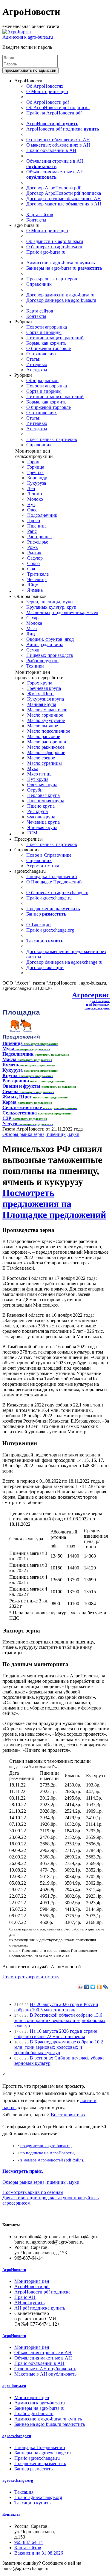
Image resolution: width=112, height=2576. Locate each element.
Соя (31, 569)
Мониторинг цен (32, 2281)
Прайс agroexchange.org (50, 930)
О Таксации (39, 925)
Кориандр (37, 478)
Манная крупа (42, 704)
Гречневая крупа (44, 688)
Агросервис (91, 995)
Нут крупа (38, 779)
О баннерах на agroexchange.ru (57, 893)
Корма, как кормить (46, 343)
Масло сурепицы (45, 763)
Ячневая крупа (42, 827)
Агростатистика (43, 866)
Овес (32, 510)
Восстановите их (68, 2115)
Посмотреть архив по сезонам (33, 2192)
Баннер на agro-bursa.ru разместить (50, 2424)
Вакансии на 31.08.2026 (39, 2553)
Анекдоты (37, 370)
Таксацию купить (32, 2503)
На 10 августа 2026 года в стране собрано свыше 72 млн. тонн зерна (56, 2034)
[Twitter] (93, 1987)
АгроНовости (14, 2270)
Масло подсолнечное (49, 731)
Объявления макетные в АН (55, 174)
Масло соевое (41, 758)
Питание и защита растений (55, 338)
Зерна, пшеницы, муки (50, 602)
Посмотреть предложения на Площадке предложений (54, 1204)
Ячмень (35, 590)
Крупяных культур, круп (51, 607)
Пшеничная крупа (46, 801)
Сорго (33, 563)
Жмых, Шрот (41, 694)
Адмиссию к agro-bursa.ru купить (48, 2419)
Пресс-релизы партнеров (52, 279)
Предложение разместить (40, 2463)
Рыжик (34, 553)
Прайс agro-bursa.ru (46, 252)
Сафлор (35, 558)
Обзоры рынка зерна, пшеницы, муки (41, 1134)
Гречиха (35, 472)
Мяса (32, 628)
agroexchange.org (18, 2480)
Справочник (39, 284)
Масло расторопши (47, 742)
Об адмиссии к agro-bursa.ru (55, 241)
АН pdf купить (29, 2303)
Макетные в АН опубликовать (45, 2374)
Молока (34, 623)
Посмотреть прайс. (23, 2171)
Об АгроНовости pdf (48, 102)
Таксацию (45, 941)
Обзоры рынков (42, 380)
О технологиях (42, 354)
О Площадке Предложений (54, 882)
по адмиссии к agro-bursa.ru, (46, 2146)
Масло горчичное (45, 715)
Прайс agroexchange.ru (49, 898)
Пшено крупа (41, 806)
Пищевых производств (50, 655)
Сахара (33, 618)
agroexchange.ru (17, 2436)
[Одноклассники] (99, 1987)
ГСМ (32, 833)
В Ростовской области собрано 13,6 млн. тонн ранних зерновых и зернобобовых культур (60, 2020)
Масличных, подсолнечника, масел (62, 612)
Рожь (32, 547)
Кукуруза (37, 483)
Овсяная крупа (42, 785)
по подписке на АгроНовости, (48, 2153)
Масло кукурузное (46, 720)
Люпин (35, 494)
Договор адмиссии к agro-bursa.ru (60, 295)
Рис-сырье (38, 542)
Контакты (36, 220)
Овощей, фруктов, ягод (50, 639)
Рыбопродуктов (42, 661)
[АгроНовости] (17, 32)
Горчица (36, 467)
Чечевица (37, 579)
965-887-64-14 (29, 2542)
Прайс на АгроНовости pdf (54, 113)
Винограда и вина (45, 645)
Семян (33, 650)
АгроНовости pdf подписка (63, 129)
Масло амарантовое (47, 710)
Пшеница (37, 526)
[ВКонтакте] (87, 1987)
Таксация (24, 2492)
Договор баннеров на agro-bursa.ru (61, 300)
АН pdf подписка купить (40, 2308)
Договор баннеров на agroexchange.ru (64, 962)
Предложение (53, 909)
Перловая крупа (43, 795)
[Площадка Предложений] (21, 1038)
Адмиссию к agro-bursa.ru (60, 263)
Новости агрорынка (47, 327)
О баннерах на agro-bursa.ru (54, 247)
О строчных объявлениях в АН (58, 140)
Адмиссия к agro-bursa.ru (28, 37)
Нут (31, 504)
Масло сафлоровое (46, 752)
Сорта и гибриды (44, 332)
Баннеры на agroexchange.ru (43, 2453)
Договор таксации (45, 967)
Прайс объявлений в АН (51, 150)
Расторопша (39, 537)
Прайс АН (25, 2297)
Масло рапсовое (44, 736)
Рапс (32, 531)
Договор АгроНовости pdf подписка (64, 193)
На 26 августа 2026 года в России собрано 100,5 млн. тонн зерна (56, 2007)
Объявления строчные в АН (55, 164)
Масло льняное (43, 726)
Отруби (35, 790)
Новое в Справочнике (49, 855)
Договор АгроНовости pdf (53, 188)
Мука (33, 769)
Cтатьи (33, 359)
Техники (35, 666)
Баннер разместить (33, 2469)
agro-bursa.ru (14, 2386)
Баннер (46, 914)
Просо (34, 521)
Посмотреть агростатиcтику (31, 1977)
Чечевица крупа (43, 822)
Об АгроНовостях (45, 86)
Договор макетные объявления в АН (64, 204)
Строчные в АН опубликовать (45, 2369)
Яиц (31, 634)
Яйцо (33, 585)
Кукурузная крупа (46, 699)
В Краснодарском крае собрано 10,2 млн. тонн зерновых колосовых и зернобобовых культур (59, 2047)
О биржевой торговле (49, 348)
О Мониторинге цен (47, 91)
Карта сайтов (40, 215)
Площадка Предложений (52, 876)
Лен (31, 488)
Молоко (35, 499)
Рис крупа (37, 811)
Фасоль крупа (41, 817)
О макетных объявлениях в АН (58, 145)
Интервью (37, 364)
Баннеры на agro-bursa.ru (64, 268)
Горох (33, 462)
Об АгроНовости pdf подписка (58, 107)
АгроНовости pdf (52, 124)
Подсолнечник (42, 515)
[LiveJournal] (106, 1987)
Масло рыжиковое (46, 747)
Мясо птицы (40, 774)
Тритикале (38, 574)
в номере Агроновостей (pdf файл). (52, 2160)
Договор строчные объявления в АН (64, 198)
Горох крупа (40, 683)
